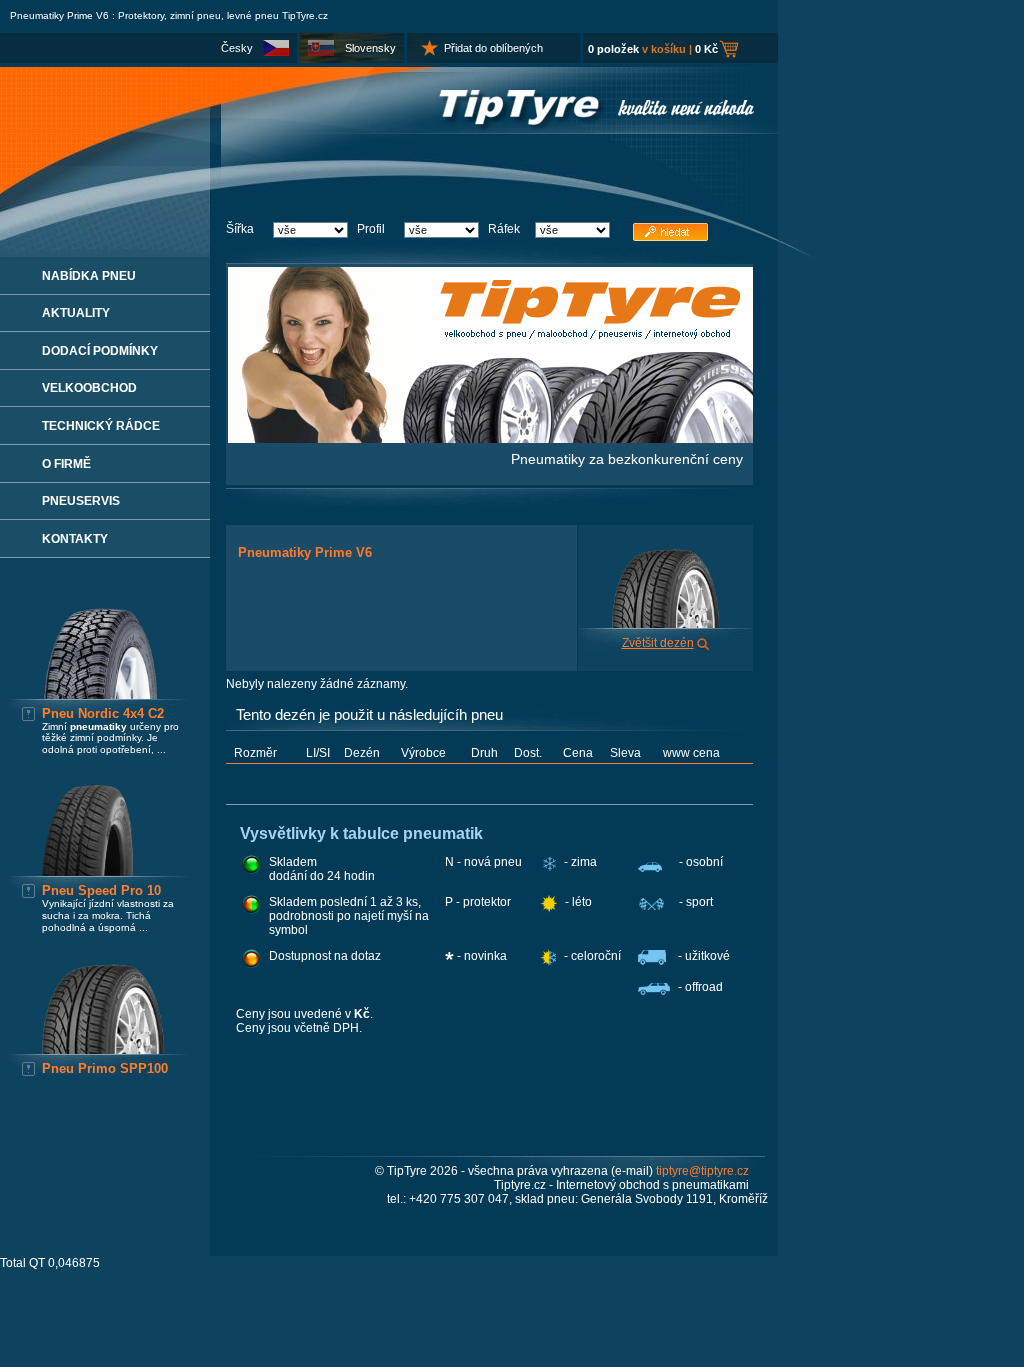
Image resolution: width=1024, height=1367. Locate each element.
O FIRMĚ (66, 464)
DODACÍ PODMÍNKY (100, 351)
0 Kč (706, 49)
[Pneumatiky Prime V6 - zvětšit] (703, 643)
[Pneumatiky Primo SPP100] (103, 1050)
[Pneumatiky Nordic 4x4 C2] (101, 695)
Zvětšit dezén (658, 643)
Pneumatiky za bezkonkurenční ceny (627, 459)
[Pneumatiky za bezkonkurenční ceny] (490, 439)
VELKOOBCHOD (89, 388)
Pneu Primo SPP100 (105, 1068)
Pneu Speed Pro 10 (101, 890)
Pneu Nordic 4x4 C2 (103, 713)
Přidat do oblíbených (493, 48)
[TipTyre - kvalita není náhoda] (389, 130)
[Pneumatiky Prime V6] (666, 624)
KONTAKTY (75, 539)
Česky (237, 48)
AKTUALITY (76, 313)
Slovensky (370, 48)
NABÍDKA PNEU (89, 276)
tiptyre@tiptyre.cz (702, 1171)
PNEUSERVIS (81, 501)
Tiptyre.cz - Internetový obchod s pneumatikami (621, 1185)
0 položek (613, 49)
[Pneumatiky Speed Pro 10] (87, 872)
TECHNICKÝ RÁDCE (101, 426)
